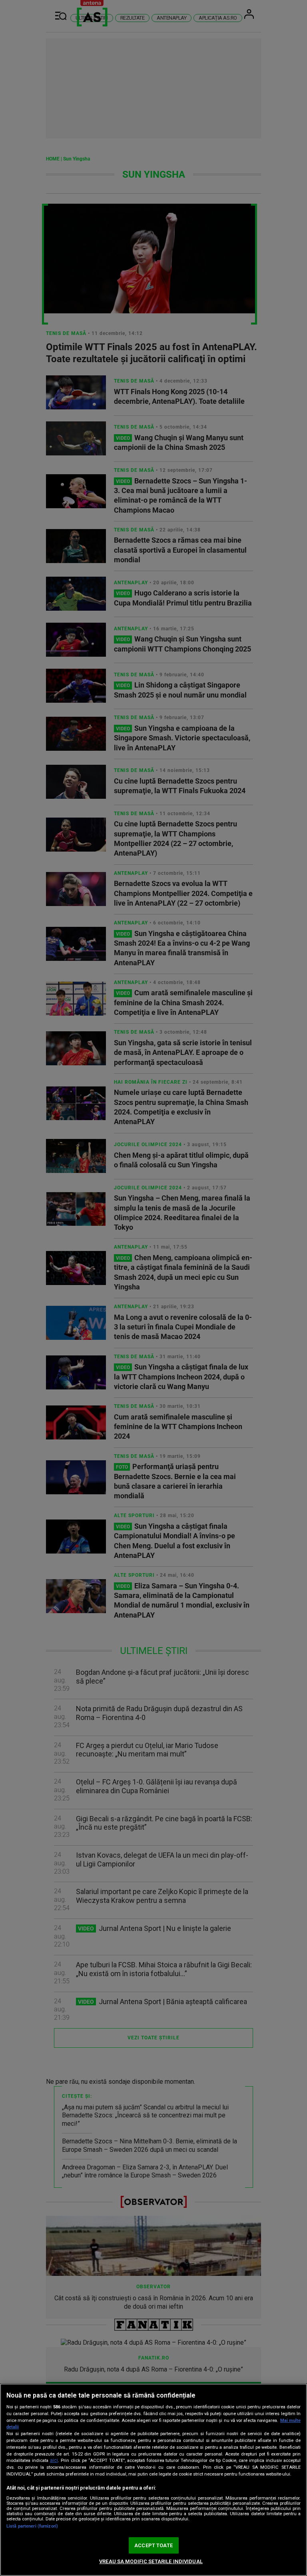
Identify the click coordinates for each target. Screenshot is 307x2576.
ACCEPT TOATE (153, 2545)
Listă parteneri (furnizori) (32, 2526)
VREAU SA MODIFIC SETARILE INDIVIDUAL (151, 2561)
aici (54, 2460)
